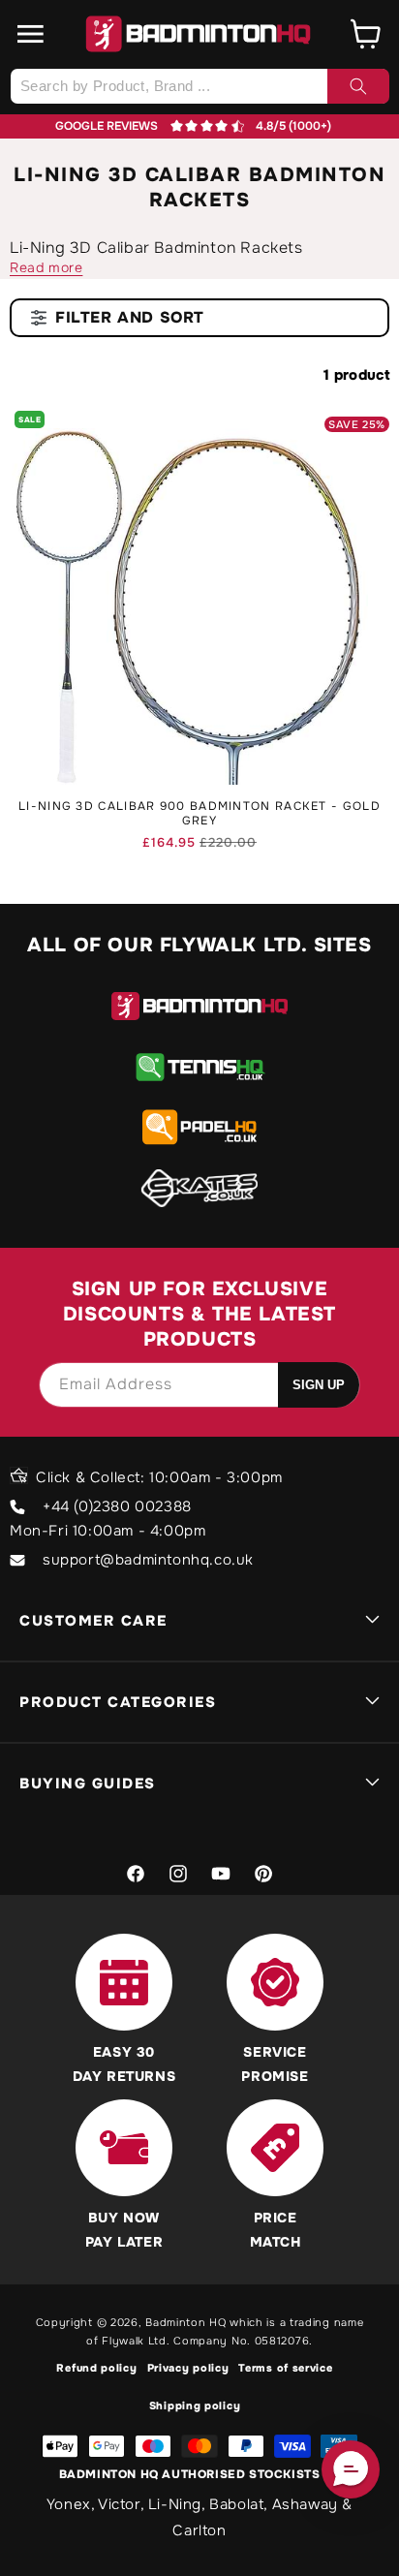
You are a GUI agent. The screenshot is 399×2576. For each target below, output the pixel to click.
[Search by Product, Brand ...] (358, 86)
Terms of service (285, 2368)
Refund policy (96, 2368)
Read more (46, 267)
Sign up (319, 1385)
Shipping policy (195, 2405)
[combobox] (199, 86)
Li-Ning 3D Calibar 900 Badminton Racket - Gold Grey (199, 814)
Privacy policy (188, 2368)
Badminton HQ (185, 2322)
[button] (31, 34)
